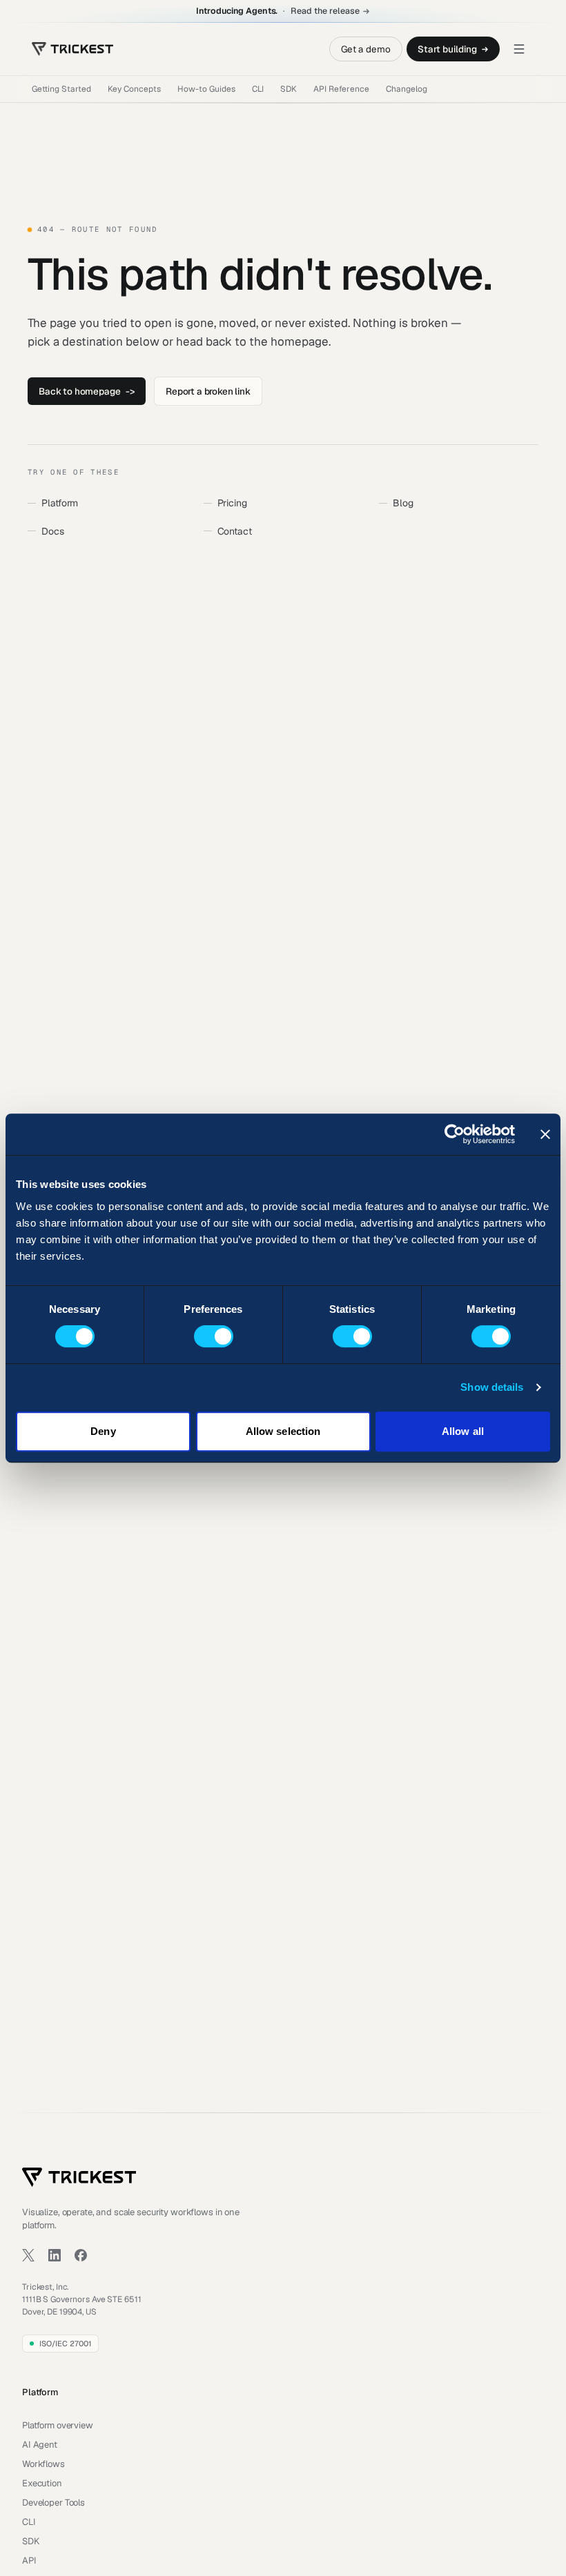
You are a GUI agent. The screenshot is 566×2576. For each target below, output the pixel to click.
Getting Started (61, 89)
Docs (52, 531)
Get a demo (366, 49)
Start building (447, 49)
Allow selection (283, 1431)
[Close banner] (545, 1134)
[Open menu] (519, 49)
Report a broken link (208, 391)
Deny (103, 1431)
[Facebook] (81, 2255)
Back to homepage (87, 391)
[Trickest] (72, 49)
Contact (235, 531)
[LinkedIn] (55, 2255)
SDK (289, 89)
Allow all (463, 1431)
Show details (492, 1387)
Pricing (232, 503)
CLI (258, 89)
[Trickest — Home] (79, 2177)
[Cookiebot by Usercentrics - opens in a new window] (455, 1134)
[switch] (214, 1336)
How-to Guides (206, 89)
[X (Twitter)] (28, 2255)
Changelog (407, 89)
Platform (60, 503)
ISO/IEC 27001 (65, 2344)
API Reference (341, 89)
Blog (403, 503)
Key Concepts (134, 89)
